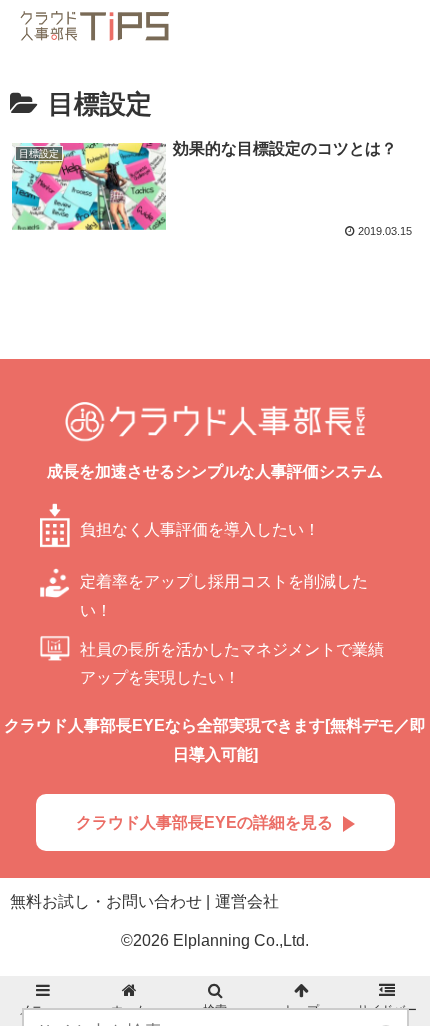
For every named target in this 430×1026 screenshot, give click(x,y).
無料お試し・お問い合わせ (106, 901)
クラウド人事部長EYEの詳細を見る (204, 822)
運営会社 (247, 901)
